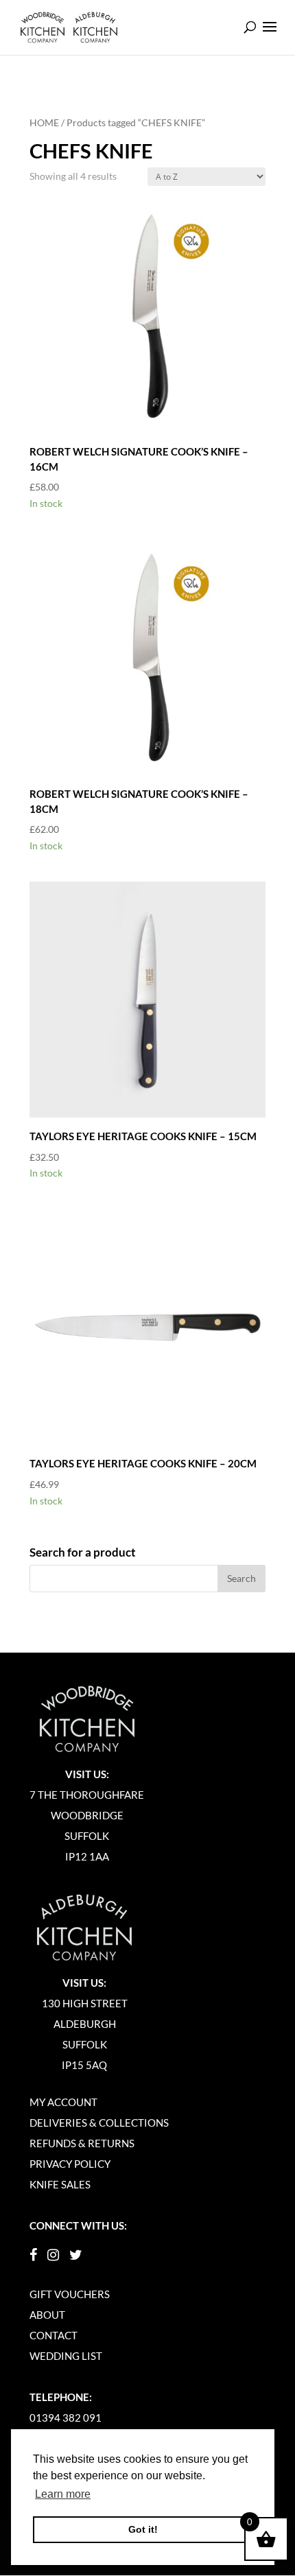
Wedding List (66, 2356)
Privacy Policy (70, 2164)
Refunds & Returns (82, 2143)
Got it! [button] (143, 2529)
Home (44, 122)
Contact (54, 2335)
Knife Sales (60, 2184)
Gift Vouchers (70, 2294)
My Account (63, 2102)
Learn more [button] (63, 2494)
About (47, 2315)
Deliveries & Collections (99, 2123)
